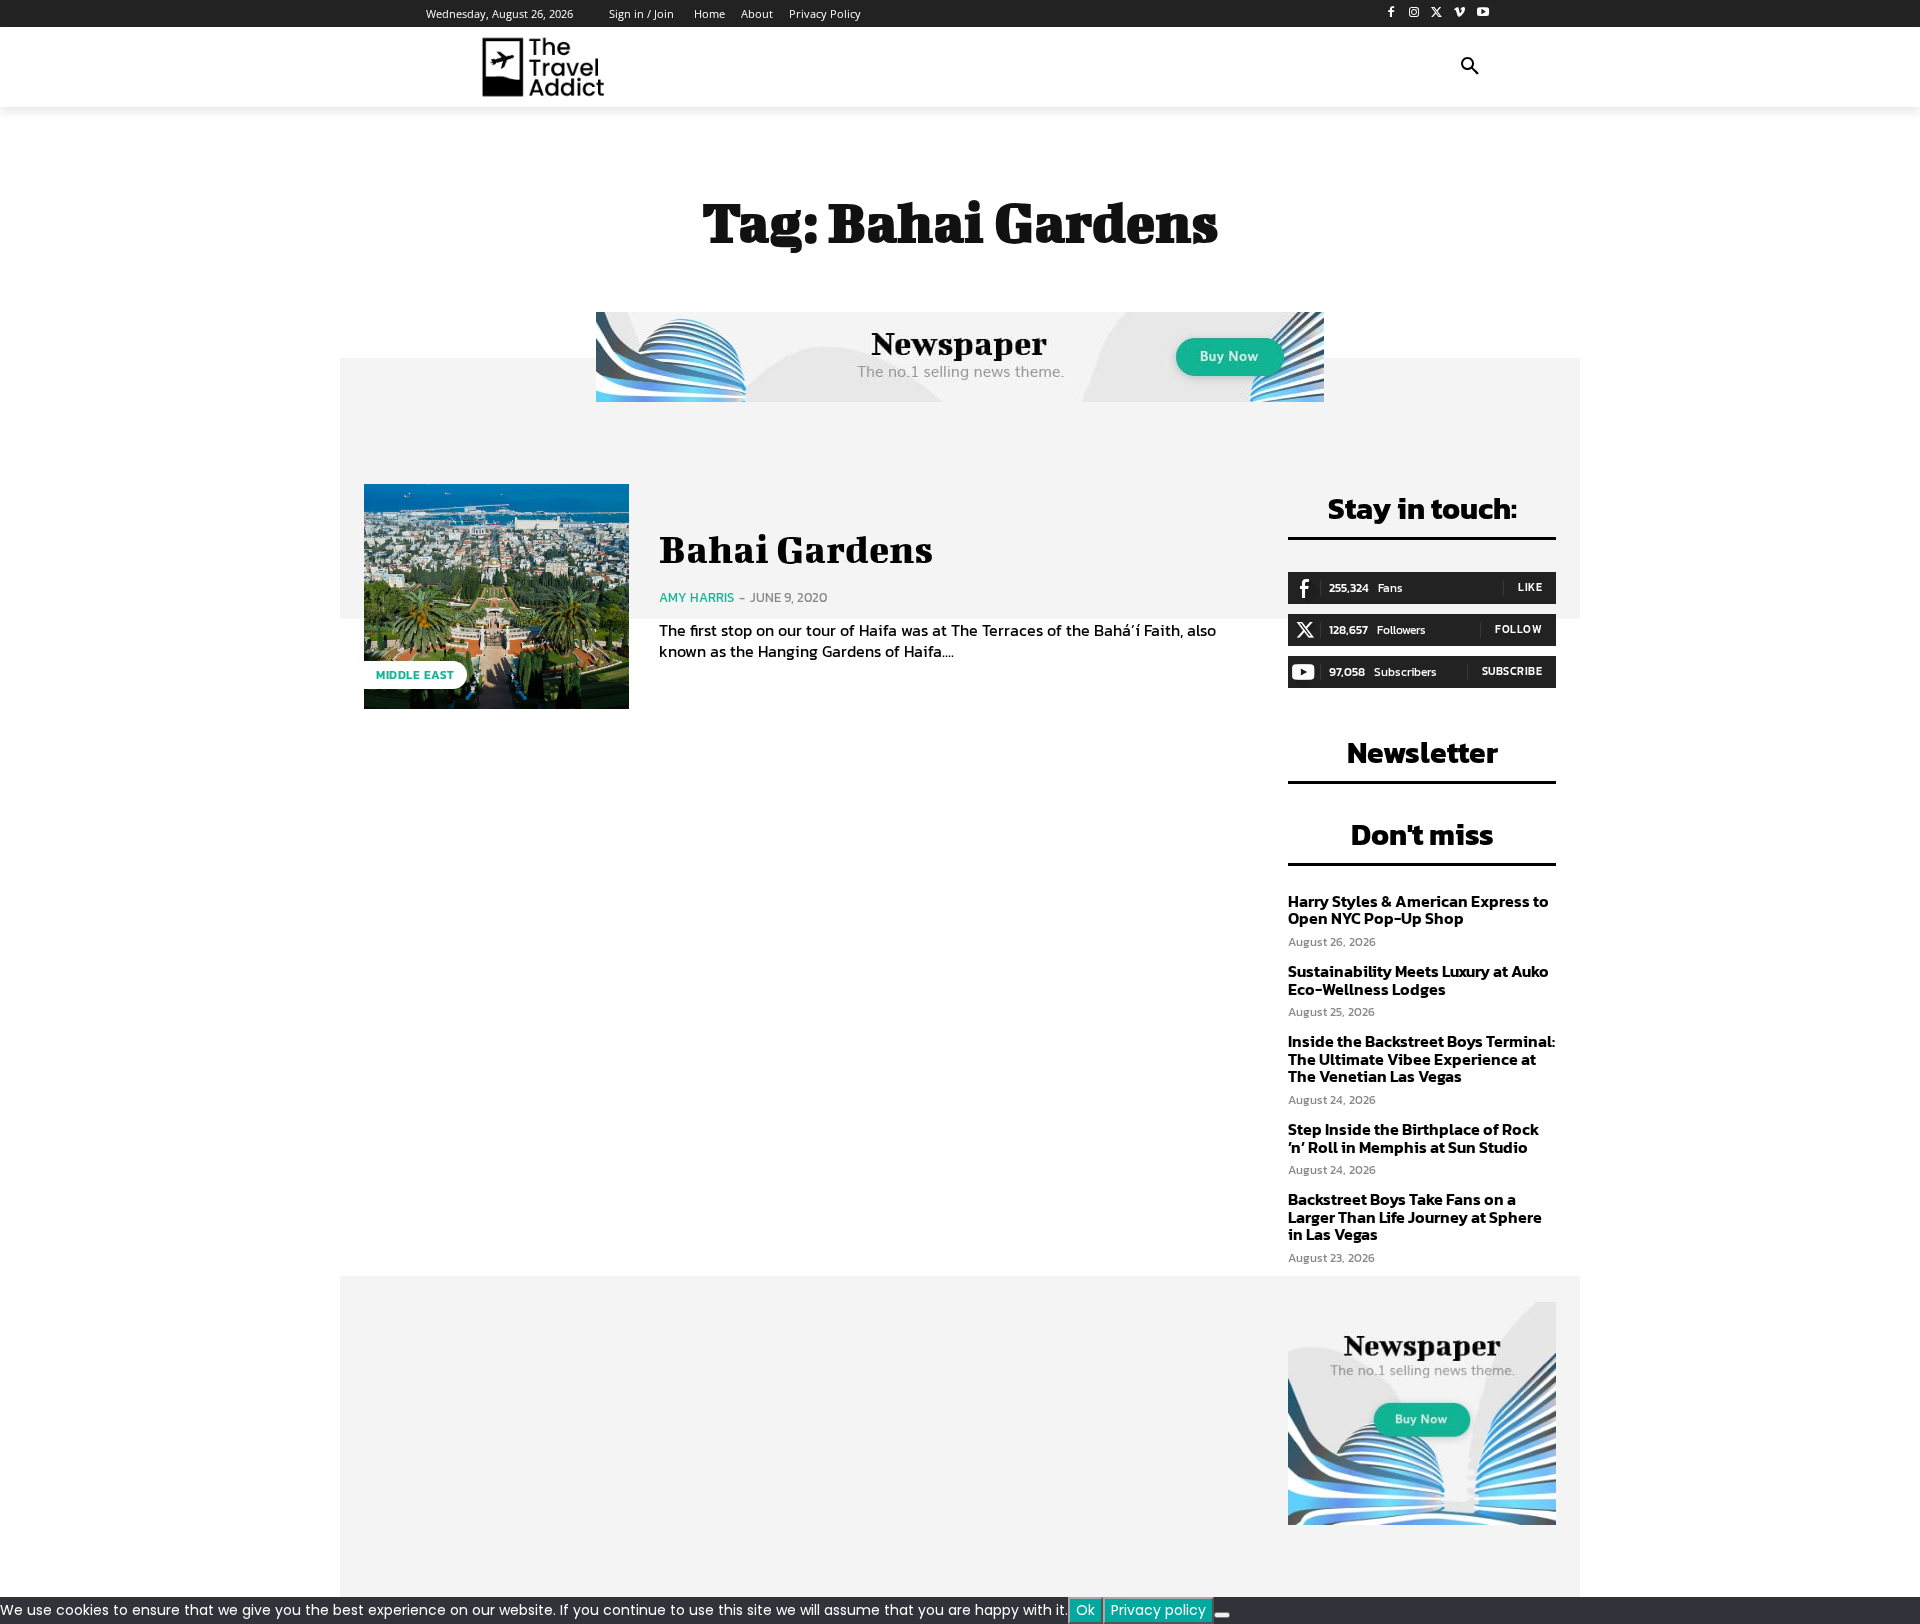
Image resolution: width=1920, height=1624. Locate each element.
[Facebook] (1391, 13)
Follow (1518, 629)
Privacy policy (1158, 1610)
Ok (1085, 1610)
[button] (1470, 67)
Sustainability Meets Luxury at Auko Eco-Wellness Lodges (1418, 980)
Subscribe (1512, 671)
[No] (1222, 1615)
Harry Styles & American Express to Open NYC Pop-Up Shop (1418, 910)
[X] (1437, 13)
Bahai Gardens (796, 549)
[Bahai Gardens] (496, 596)
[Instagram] (1414, 13)
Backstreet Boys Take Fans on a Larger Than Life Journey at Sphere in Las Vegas (1415, 1216)
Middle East (415, 675)
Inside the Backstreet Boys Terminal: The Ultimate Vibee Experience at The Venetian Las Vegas (1421, 1058)
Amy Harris (696, 597)
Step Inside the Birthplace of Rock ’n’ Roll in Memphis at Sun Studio (1413, 1138)
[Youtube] (1482, 13)
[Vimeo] (1459, 13)
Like (1530, 587)
